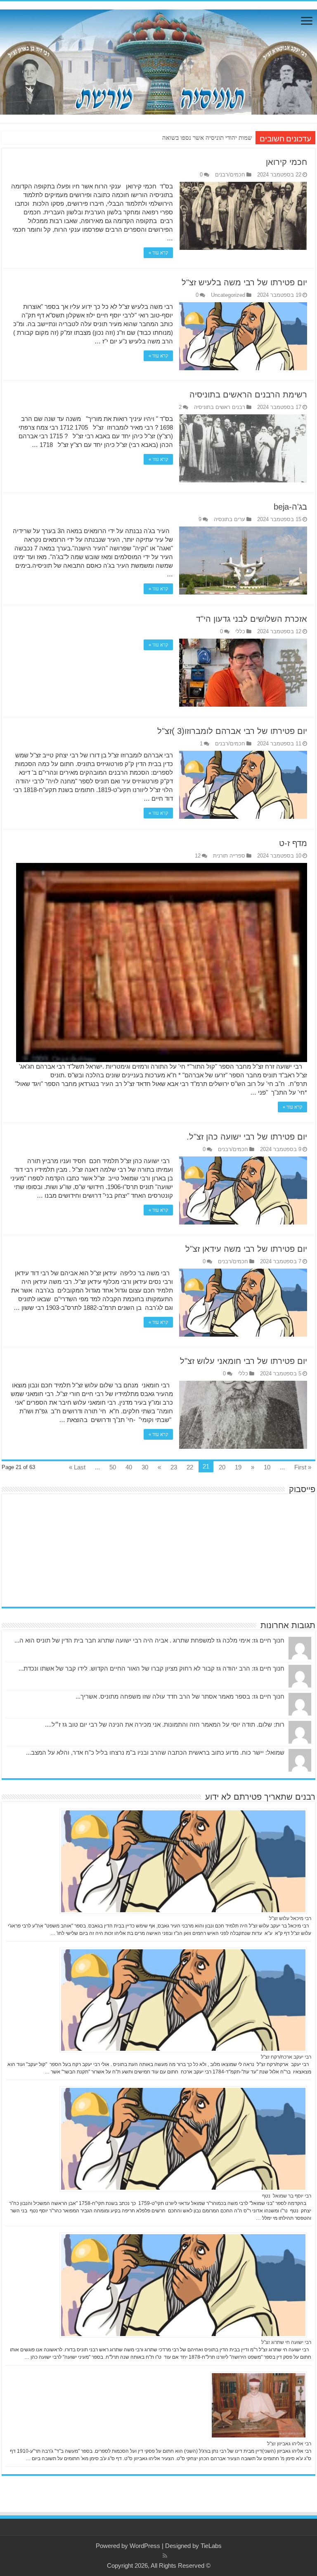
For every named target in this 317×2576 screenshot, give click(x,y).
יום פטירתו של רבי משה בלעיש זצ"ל (244, 282)
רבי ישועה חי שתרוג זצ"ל (286, 2342)
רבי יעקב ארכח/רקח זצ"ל (286, 2057)
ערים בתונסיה (229, 519)
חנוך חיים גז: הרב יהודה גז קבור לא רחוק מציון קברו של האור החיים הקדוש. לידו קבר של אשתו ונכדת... (151, 1668)
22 (190, 1467)
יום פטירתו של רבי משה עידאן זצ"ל (246, 1249)
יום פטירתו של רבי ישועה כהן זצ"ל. (247, 1137)
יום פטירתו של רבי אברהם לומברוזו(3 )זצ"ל (232, 731)
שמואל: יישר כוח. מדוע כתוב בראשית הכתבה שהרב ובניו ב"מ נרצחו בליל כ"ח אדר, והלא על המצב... (155, 1752)
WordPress (145, 2546)
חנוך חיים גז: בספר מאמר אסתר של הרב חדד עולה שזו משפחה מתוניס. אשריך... (180, 1696)
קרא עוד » (158, 253)
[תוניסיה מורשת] (158, 61)
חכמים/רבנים (230, 175)
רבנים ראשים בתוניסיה (220, 407)
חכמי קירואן (286, 162)
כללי (240, 631)
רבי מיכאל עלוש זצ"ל (290, 1918)
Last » (77, 1467)
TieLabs (211, 2546)
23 (174, 1467)
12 (198, 856)
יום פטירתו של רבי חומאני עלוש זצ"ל (244, 1361)
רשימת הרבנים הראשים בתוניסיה (248, 395)
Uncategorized (228, 295)
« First (303, 1467)
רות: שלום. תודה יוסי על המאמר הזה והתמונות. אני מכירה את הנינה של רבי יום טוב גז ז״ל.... (165, 1724)
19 (238, 1467)
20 (222, 1467)
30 (145, 1467)
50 (113, 1467)
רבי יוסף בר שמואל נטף (287, 2196)
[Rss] (165, 2556)
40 (129, 1467)
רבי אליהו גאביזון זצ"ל (289, 2444)
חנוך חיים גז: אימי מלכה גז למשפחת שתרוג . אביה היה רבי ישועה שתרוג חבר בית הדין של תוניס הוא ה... (149, 1640)
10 (267, 1467)
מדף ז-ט (293, 843)
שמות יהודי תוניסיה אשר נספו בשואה (207, 138)
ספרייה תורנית (229, 856)
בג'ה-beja (290, 507)
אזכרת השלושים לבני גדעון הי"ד (252, 619)
